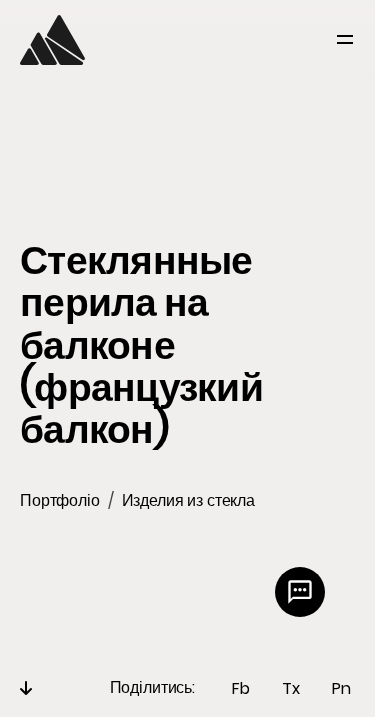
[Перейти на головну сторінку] (52, 40)
